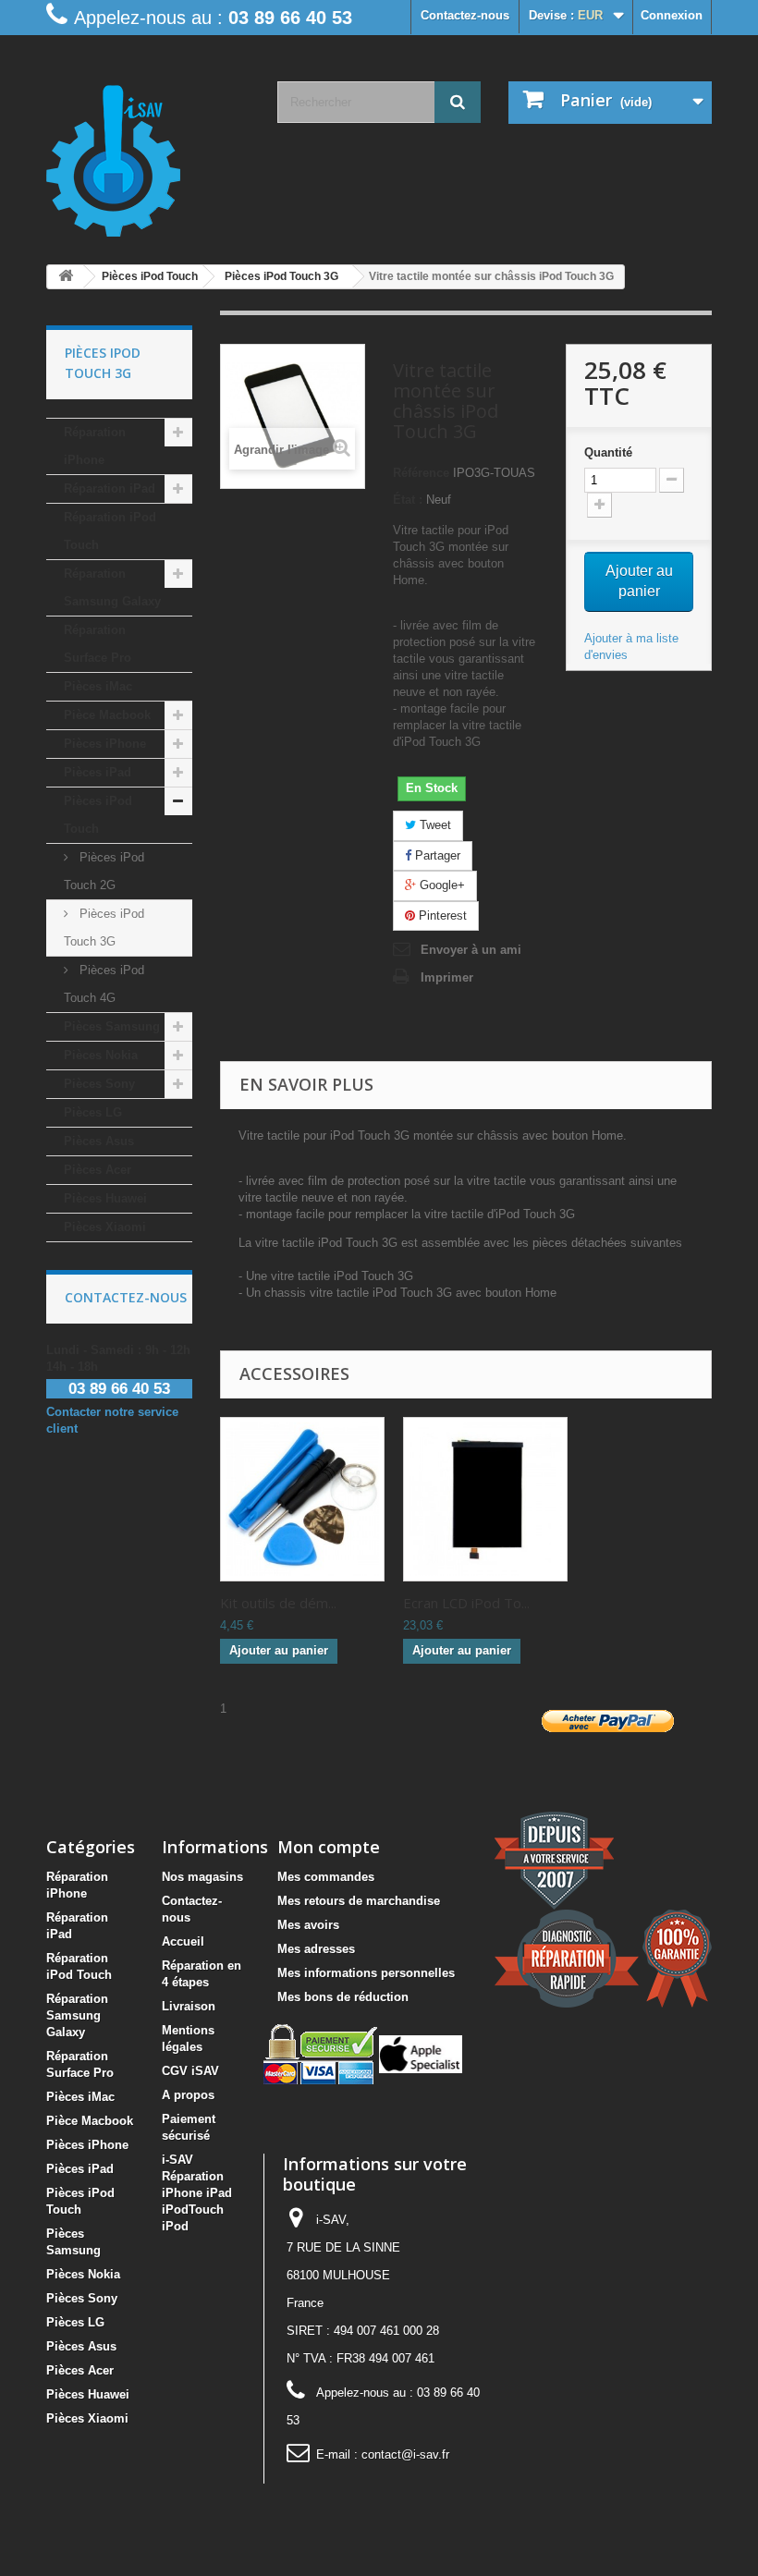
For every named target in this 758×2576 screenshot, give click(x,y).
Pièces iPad (98, 772)
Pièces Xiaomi (105, 1227)
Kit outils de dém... (278, 1603)
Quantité (608, 452)
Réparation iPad (110, 488)
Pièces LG (93, 1112)
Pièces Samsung (112, 1026)
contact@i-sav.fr (405, 2454)
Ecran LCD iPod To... (466, 1603)
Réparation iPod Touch (110, 531)
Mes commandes (326, 1877)
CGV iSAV (190, 2071)
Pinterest (441, 916)
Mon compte (329, 1847)
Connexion (672, 15)
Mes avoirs (308, 1925)
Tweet (434, 825)
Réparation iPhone (95, 446)
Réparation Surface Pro (98, 644)
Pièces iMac (98, 686)
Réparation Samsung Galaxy (112, 587)
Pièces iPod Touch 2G (104, 871)
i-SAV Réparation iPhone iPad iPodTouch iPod (197, 2193)
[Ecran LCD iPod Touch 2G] (485, 1499)
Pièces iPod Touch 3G (104, 928)
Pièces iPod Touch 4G (104, 984)
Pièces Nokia (101, 1055)
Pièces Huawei (105, 1198)
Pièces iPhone (105, 744)
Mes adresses (316, 1949)
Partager (436, 855)
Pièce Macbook (107, 715)
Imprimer (447, 977)
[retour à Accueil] (66, 277)
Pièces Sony (99, 1084)
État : (408, 500)
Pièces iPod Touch (98, 815)
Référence (421, 473)
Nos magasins (202, 1877)
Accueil (183, 1941)
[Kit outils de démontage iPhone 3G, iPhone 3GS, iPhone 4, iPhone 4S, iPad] (302, 1499)
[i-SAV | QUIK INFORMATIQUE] (148, 154)
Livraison (189, 2006)
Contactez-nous (465, 15)
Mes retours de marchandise (359, 1901)
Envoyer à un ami (471, 950)
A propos (188, 2095)
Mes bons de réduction (343, 1997)
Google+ (440, 885)
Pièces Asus (99, 1141)
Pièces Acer (98, 1170)
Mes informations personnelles (366, 1973)
